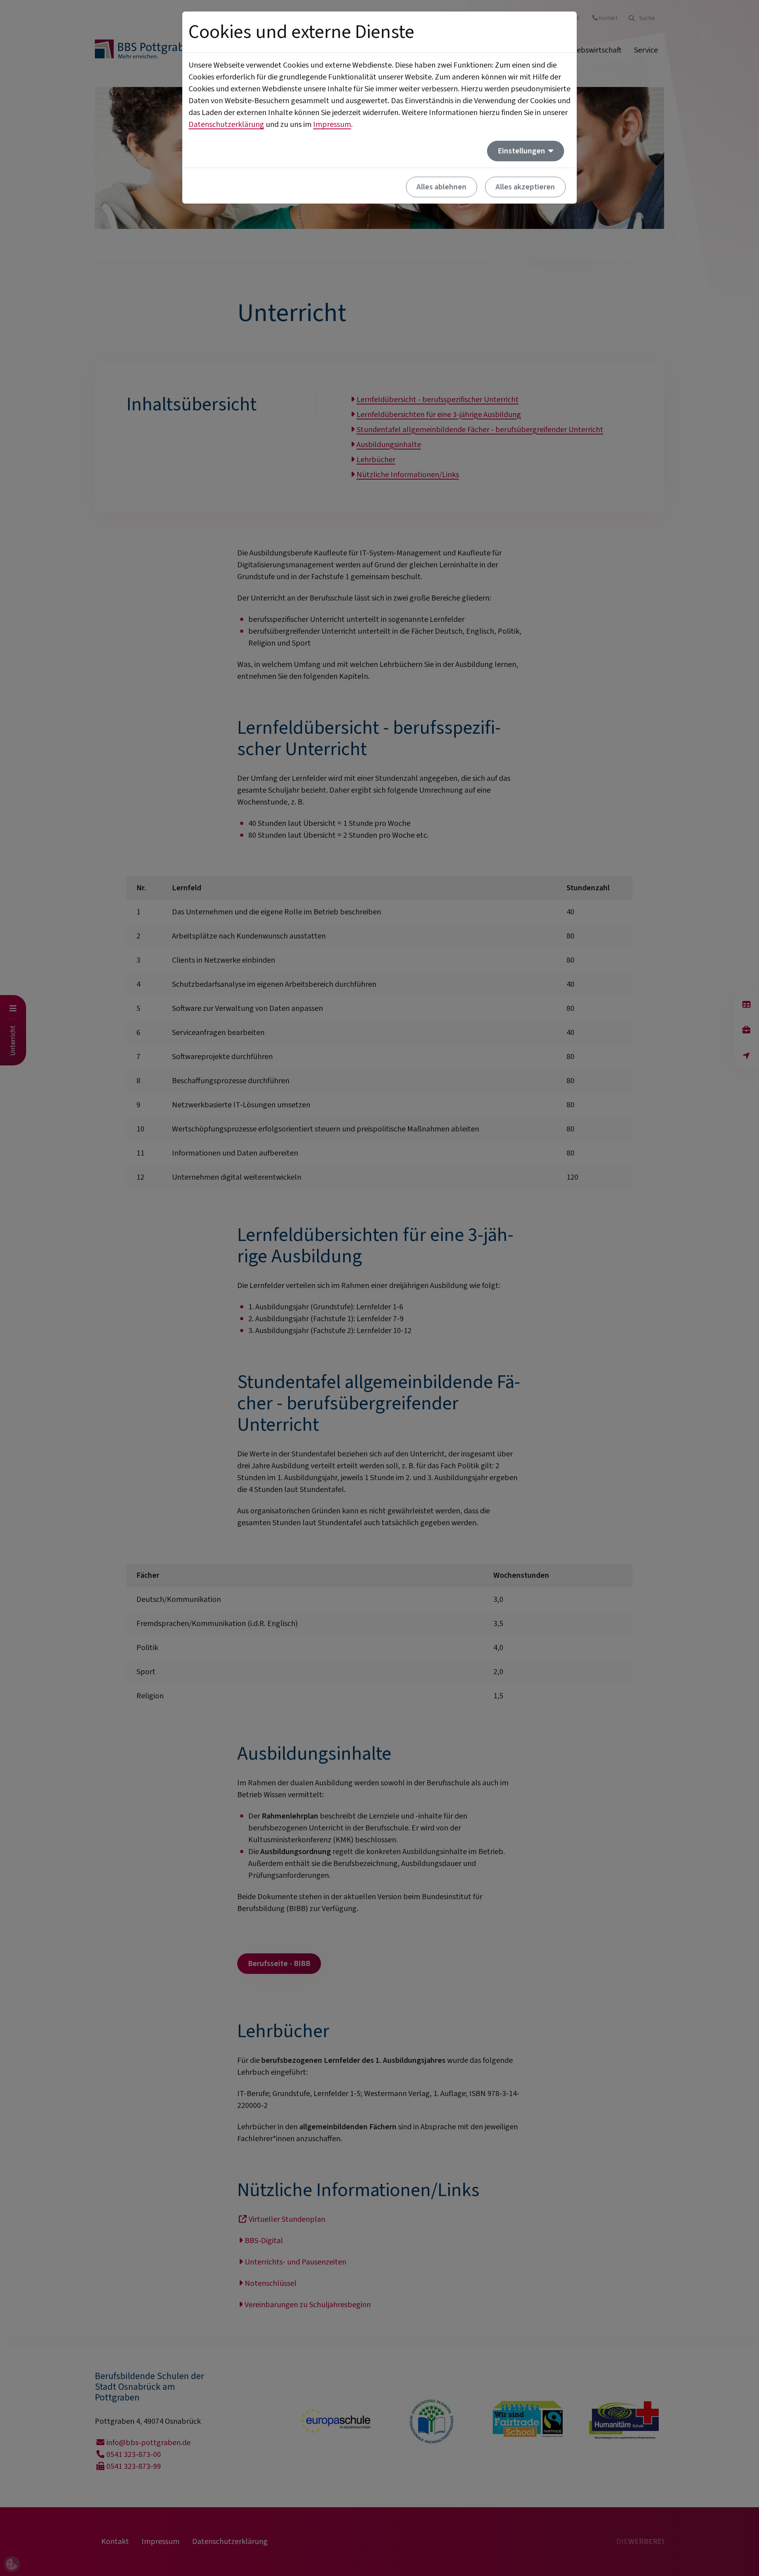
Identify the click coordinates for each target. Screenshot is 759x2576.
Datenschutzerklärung (226, 125)
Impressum (332, 125)
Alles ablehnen (442, 187)
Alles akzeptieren (525, 187)
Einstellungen (522, 151)
